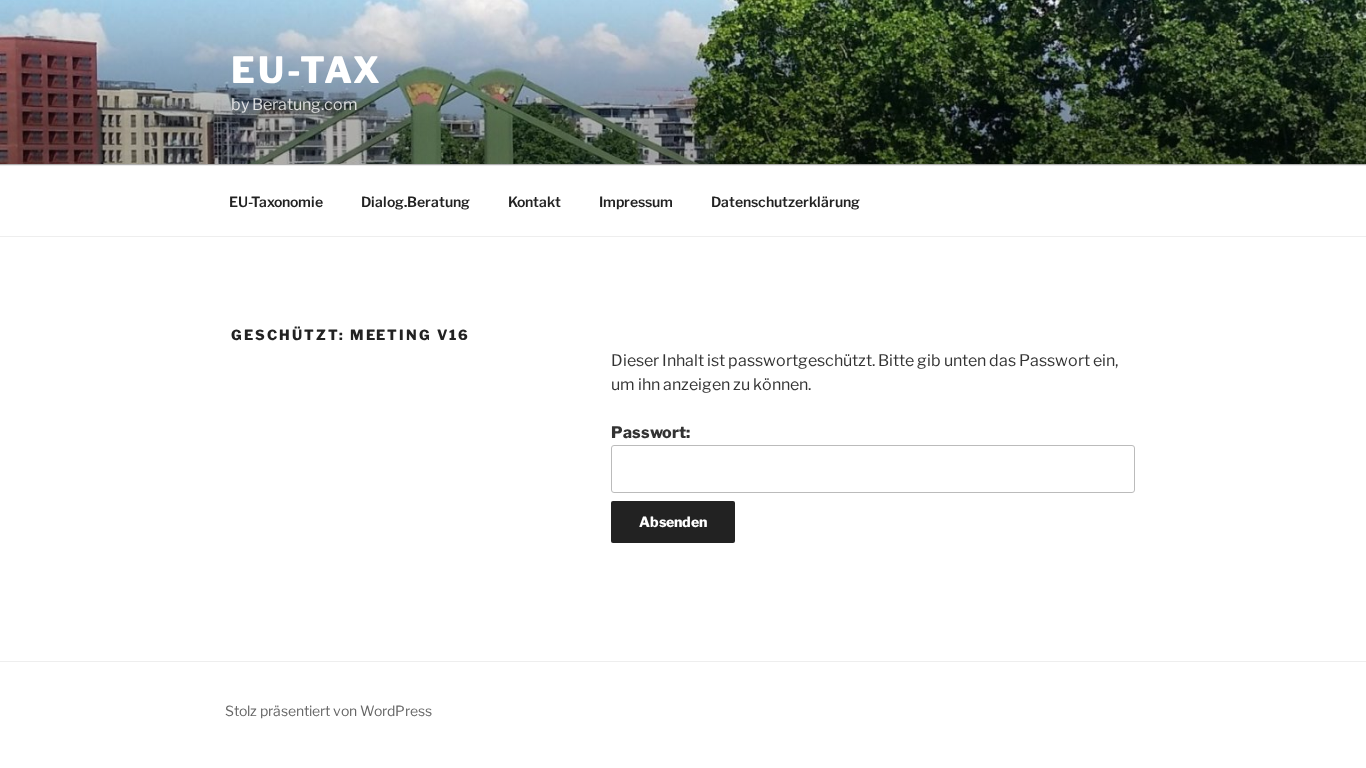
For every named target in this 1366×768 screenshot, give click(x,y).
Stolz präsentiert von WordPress (328, 710)
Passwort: (650, 432)
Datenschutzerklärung (785, 201)
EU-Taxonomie (276, 201)
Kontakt (534, 201)
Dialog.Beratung (415, 201)
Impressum (636, 201)
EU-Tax (307, 70)
